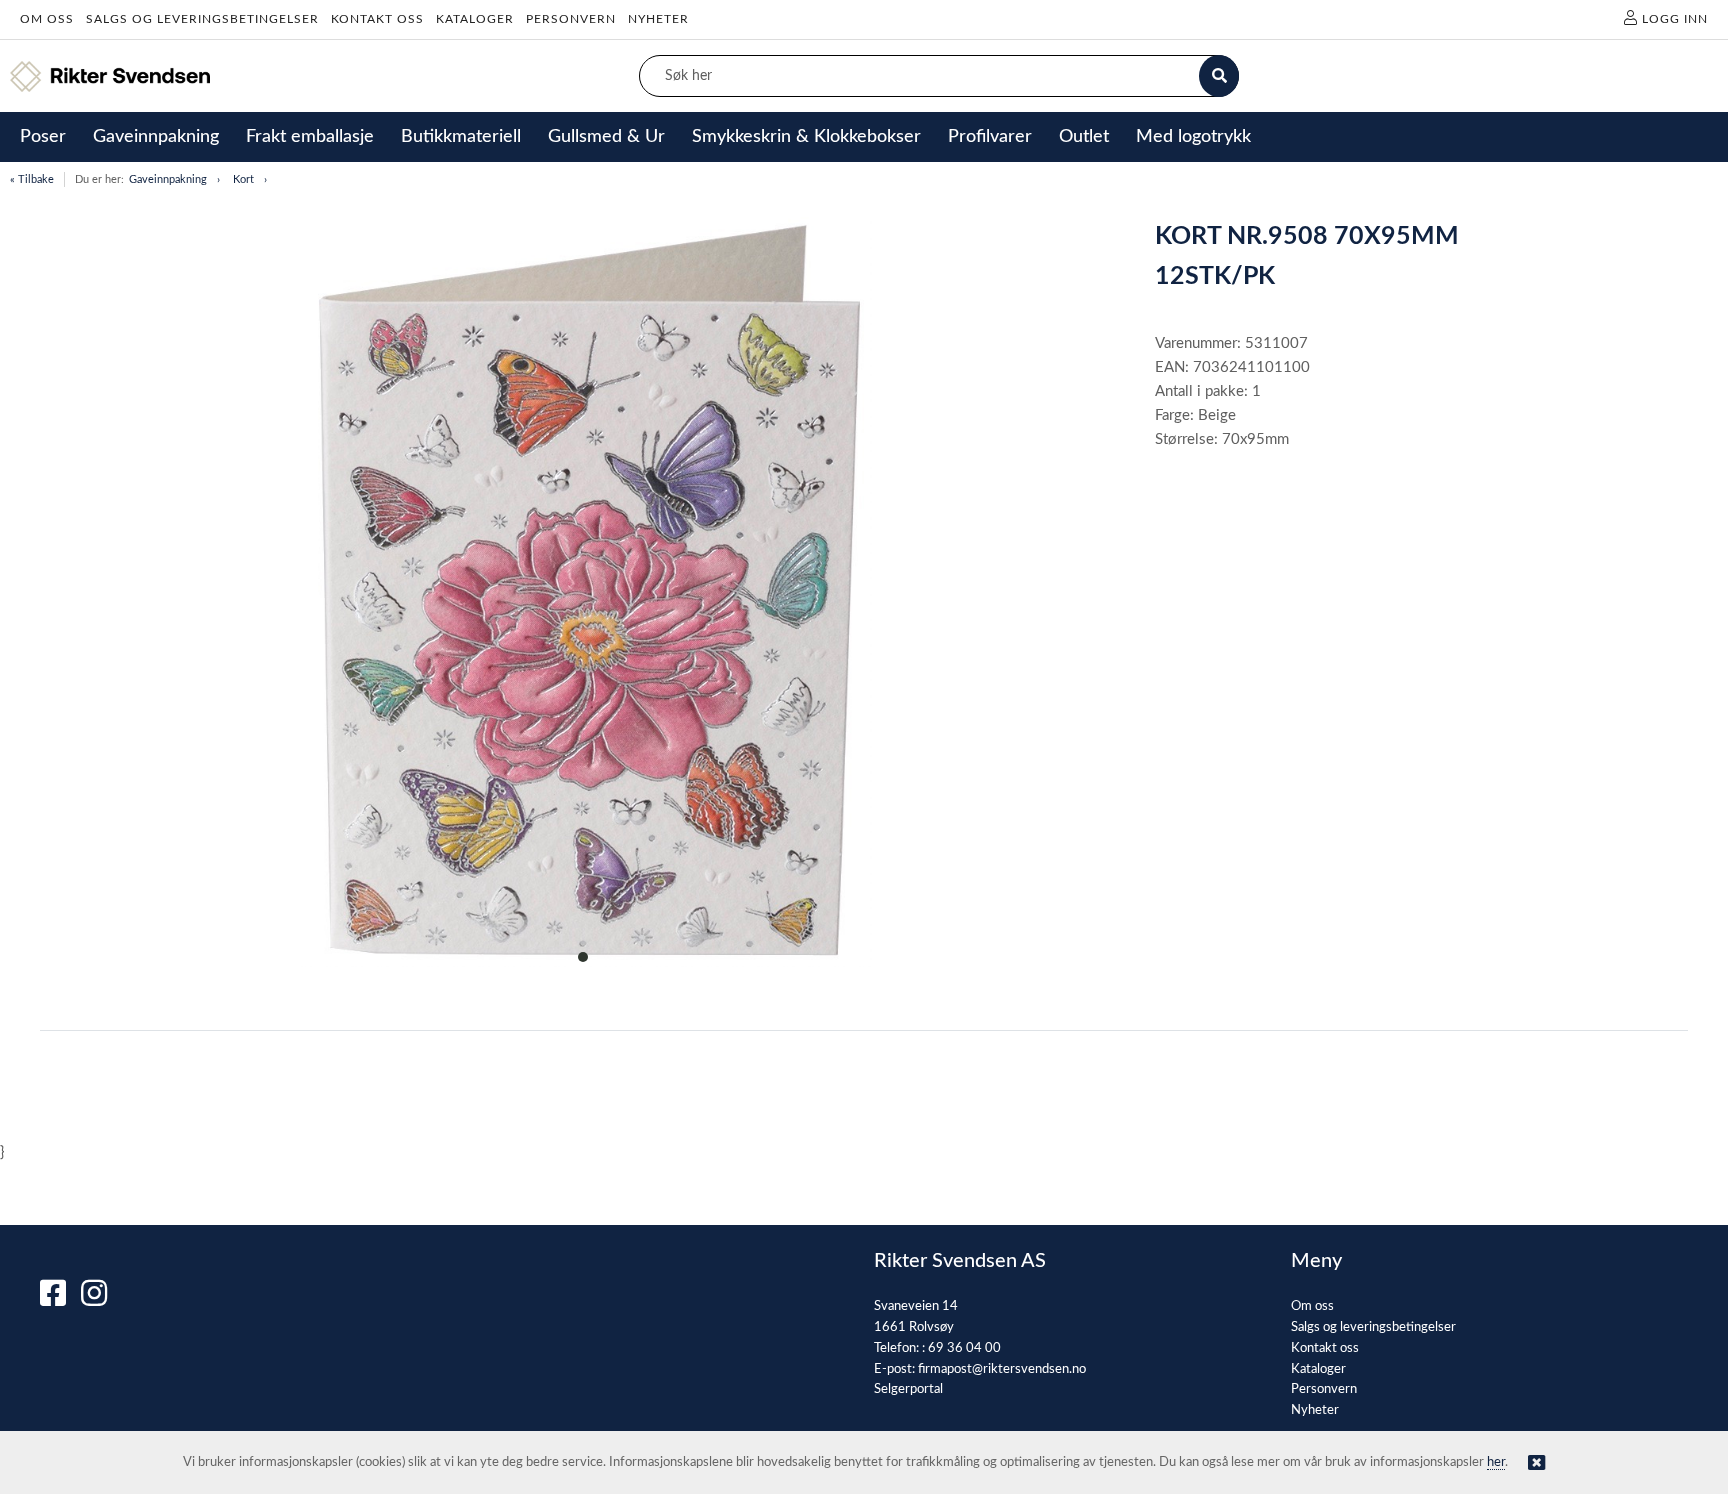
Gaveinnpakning (168, 179)
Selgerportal (908, 1389)
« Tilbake (32, 179)
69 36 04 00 (964, 1348)
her (1496, 1462)
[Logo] (110, 76)
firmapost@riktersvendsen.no (1002, 1369)
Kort (243, 179)
